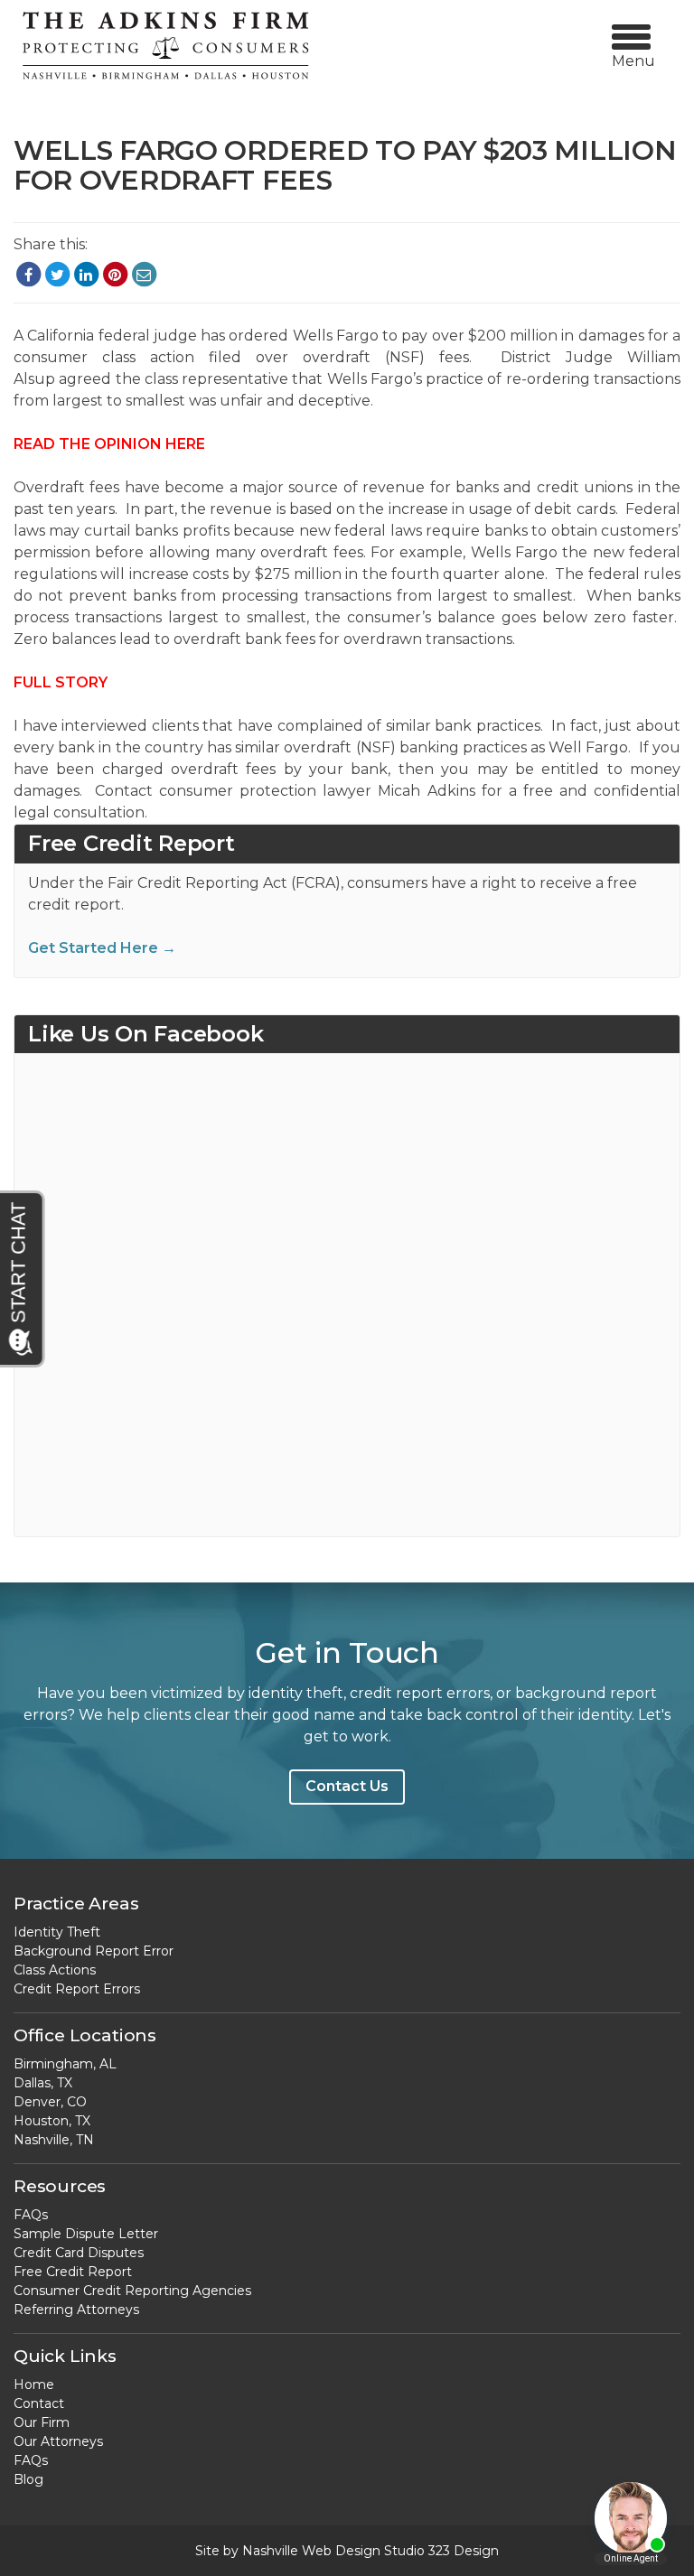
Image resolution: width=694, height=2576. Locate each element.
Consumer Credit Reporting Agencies (132, 2291)
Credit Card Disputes (79, 2253)
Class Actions (55, 1970)
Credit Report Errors (77, 1989)
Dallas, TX (43, 2083)
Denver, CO (50, 2102)
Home (34, 2385)
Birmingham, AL (65, 2064)
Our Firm (42, 2422)
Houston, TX (52, 2121)
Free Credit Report (73, 2272)
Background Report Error (94, 1951)
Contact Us (347, 1786)
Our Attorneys (58, 2441)
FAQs (31, 2215)
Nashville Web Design (311, 2551)
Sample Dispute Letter (86, 2234)
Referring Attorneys (76, 2310)
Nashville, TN (54, 2140)
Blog (28, 2479)
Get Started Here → (102, 948)
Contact (39, 2403)
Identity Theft (57, 1932)
